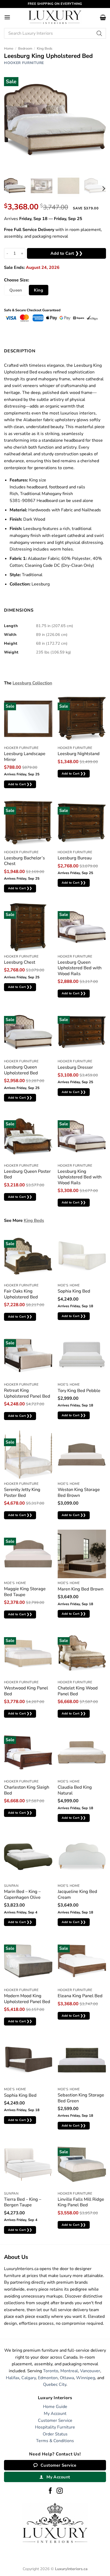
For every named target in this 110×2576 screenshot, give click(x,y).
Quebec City (55, 2384)
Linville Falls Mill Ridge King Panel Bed (81, 2202)
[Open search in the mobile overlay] (55, 33)
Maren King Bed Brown (80, 1589)
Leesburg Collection (32, 683)
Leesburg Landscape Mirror (25, 757)
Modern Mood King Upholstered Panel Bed (27, 1999)
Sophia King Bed (74, 1291)
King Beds (45, 49)
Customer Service (55, 2421)
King (38, 290)
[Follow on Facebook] (50, 2491)
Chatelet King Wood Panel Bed (78, 1691)
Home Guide (55, 2407)
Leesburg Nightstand (79, 754)
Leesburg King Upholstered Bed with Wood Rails (80, 1177)
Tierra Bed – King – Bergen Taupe (23, 2202)
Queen (16, 290)
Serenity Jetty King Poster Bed (22, 1492)
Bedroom (25, 49)
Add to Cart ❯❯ (67, 253)
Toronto (51, 2371)
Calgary (29, 2378)
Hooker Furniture (24, 63)
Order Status (55, 2434)
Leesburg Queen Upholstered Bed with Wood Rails (80, 968)
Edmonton (48, 2378)
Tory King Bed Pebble (79, 1391)
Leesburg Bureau (75, 858)
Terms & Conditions (55, 2441)
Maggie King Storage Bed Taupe (25, 1592)
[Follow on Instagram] (60, 2491)
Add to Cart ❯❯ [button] (20, 784)
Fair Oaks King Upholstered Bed (21, 1294)
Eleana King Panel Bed (80, 1996)
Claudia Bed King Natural (75, 1790)
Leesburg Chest (20, 962)
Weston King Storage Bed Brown (79, 1492)
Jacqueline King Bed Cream (77, 1894)
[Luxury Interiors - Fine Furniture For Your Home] (55, 17)
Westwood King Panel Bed (26, 1691)
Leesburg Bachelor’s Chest (24, 861)
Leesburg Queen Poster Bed (27, 1174)
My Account (55, 2414)
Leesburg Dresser (75, 1067)
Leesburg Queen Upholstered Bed (21, 1070)
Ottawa (67, 2378)
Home (9, 49)
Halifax (13, 2378)
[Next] (103, 189)
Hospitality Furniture (55, 2427)
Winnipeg (86, 2378)
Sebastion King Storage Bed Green (81, 2098)
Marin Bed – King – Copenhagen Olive (22, 1894)
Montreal (69, 2371)
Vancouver (90, 2371)
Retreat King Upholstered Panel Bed (27, 1393)
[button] (7, 17)
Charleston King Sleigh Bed (27, 1790)
